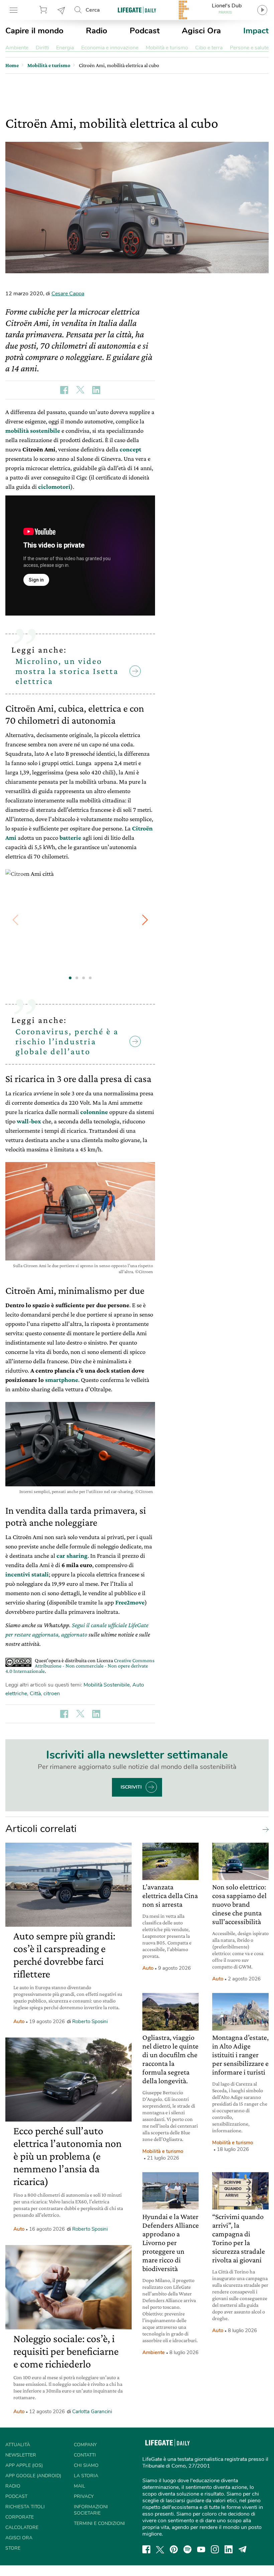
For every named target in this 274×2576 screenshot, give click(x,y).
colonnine (94, 1112)
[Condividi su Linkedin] (96, 390)
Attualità (18, 2445)
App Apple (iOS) (24, 2465)
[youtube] (201, 2549)
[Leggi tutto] (264, 1829)
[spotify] (187, 2549)
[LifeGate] (137, 10)
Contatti (85, 2455)
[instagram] (215, 2549)
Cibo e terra (209, 48)
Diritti (42, 48)
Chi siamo (86, 2465)
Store (44, 10)
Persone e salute (249, 48)
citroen (52, 1694)
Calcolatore (22, 2527)
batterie (70, 838)
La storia (86, 2476)
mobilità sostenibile (33, 431)
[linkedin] (229, 2549)
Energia (65, 48)
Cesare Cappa (68, 294)
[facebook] (146, 2549)
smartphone (62, 1380)
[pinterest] (174, 2549)
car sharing (72, 1556)
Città (35, 1694)
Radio (97, 31)
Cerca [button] (93, 10)
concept (130, 449)
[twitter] (160, 2549)
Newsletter (61, 10)
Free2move (130, 1602)
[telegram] (243, 2549)
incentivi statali (27, 1574)
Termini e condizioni (99, 2523)
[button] (145, 920)
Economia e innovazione (110, 48)
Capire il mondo (34, 31)
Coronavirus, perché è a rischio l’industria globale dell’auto (67, 1041)
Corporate (20, 2517)
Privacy (84, 2496)
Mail (80, 2486)
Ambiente (17, 48)
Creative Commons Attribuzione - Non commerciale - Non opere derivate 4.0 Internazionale (80, 1666)
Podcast (145, 31)
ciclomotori (54, 487)
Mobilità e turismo (167, 48)
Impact (256, 31)
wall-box (29, 1121)
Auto (19, 2021)
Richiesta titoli (25, 2507)
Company (85, 2445)
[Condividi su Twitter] (80, 390)
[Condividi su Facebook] (64, 390)
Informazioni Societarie (91, 2510)
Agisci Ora (201, 31)
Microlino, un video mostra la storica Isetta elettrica (67, 671)
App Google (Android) (33, 2476)
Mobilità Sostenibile (107, 1685)
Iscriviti (131, 1787)
